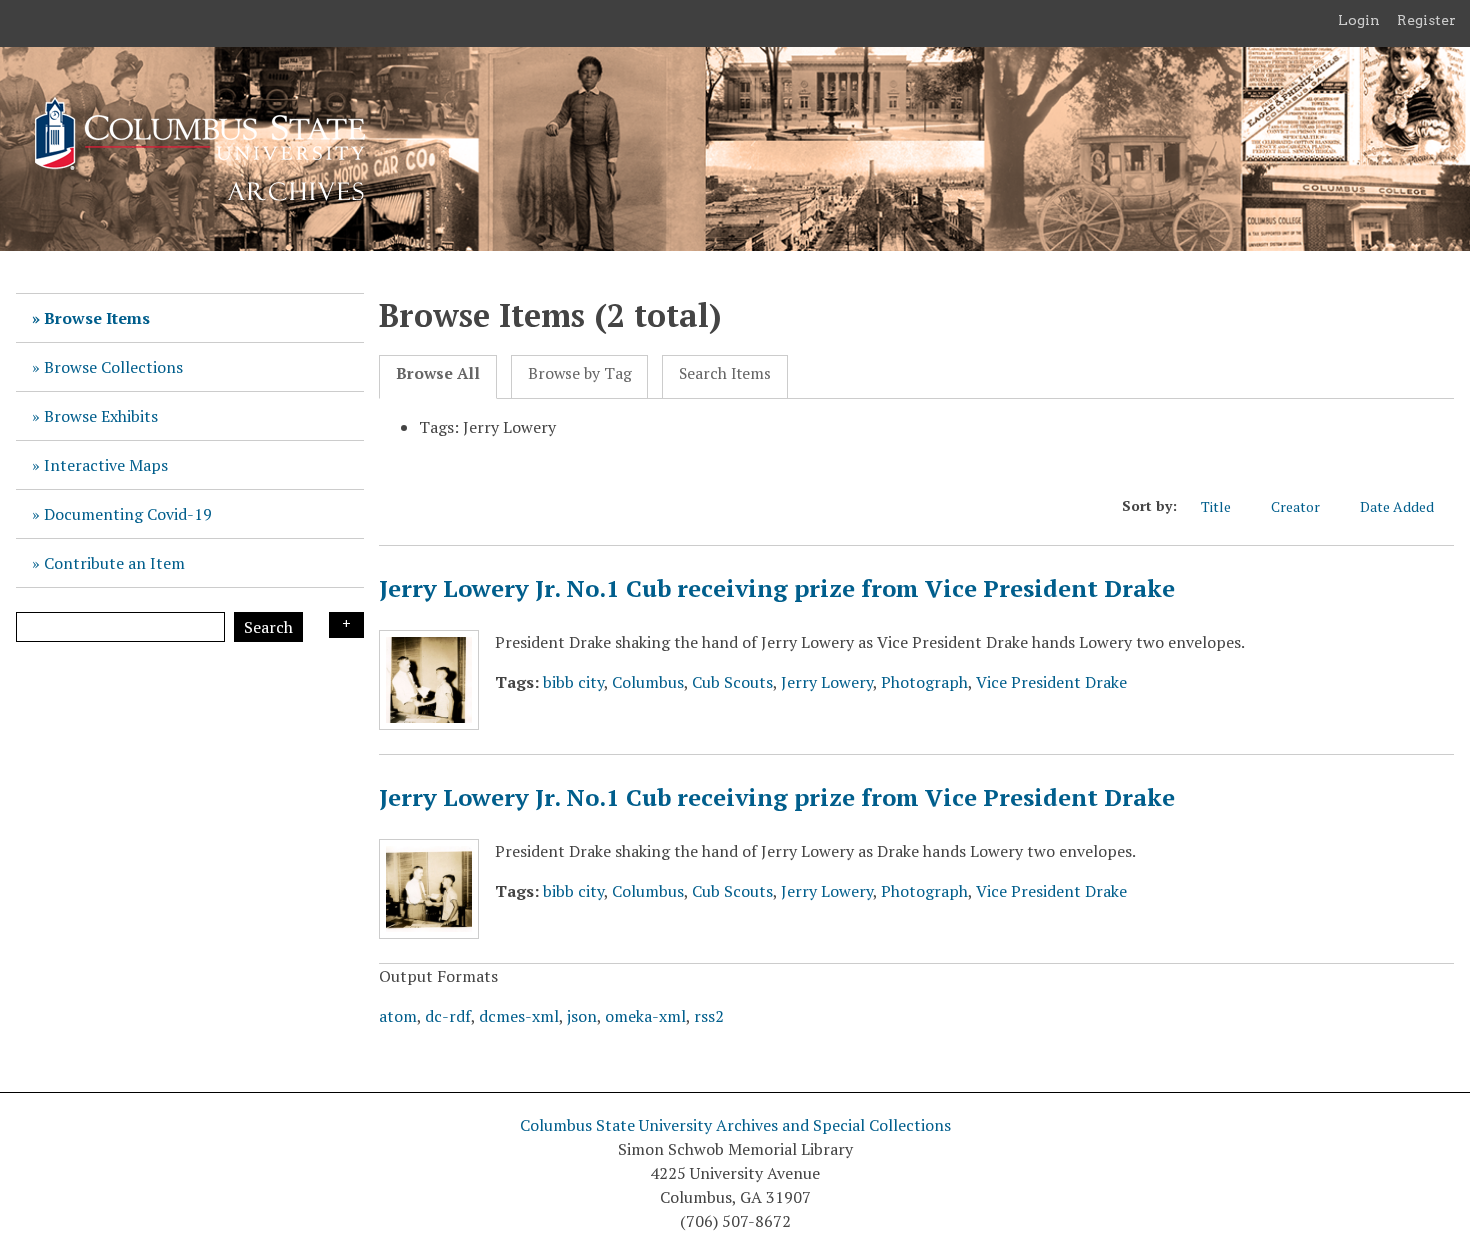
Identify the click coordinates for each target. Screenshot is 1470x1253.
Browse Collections (113, 367)
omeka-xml (645, 1016)
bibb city (573, 682)
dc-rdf (448, 1016)
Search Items (725, 373)
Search (268, 627)
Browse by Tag (580, 373)
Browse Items (97, 318)
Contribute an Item (114, 563)
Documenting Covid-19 (128, 514)
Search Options (346, 625)
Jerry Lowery (827, 682)
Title (1216, 506)
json (582, 1016)
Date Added (1397, 506)
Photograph (924, 682)
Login (1359, 20)
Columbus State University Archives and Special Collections (735, 1125)
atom (398, 1016)
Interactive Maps (106, 465)
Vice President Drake (1051, 682)
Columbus (648, 682)
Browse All (438, 373)
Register (1426, 20)
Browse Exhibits (101, 416)
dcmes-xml (519, 1016)
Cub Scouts (732, 682)
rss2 (709, 1016)
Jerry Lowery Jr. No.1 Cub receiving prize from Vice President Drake (777, 588)
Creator (1295, 506)
